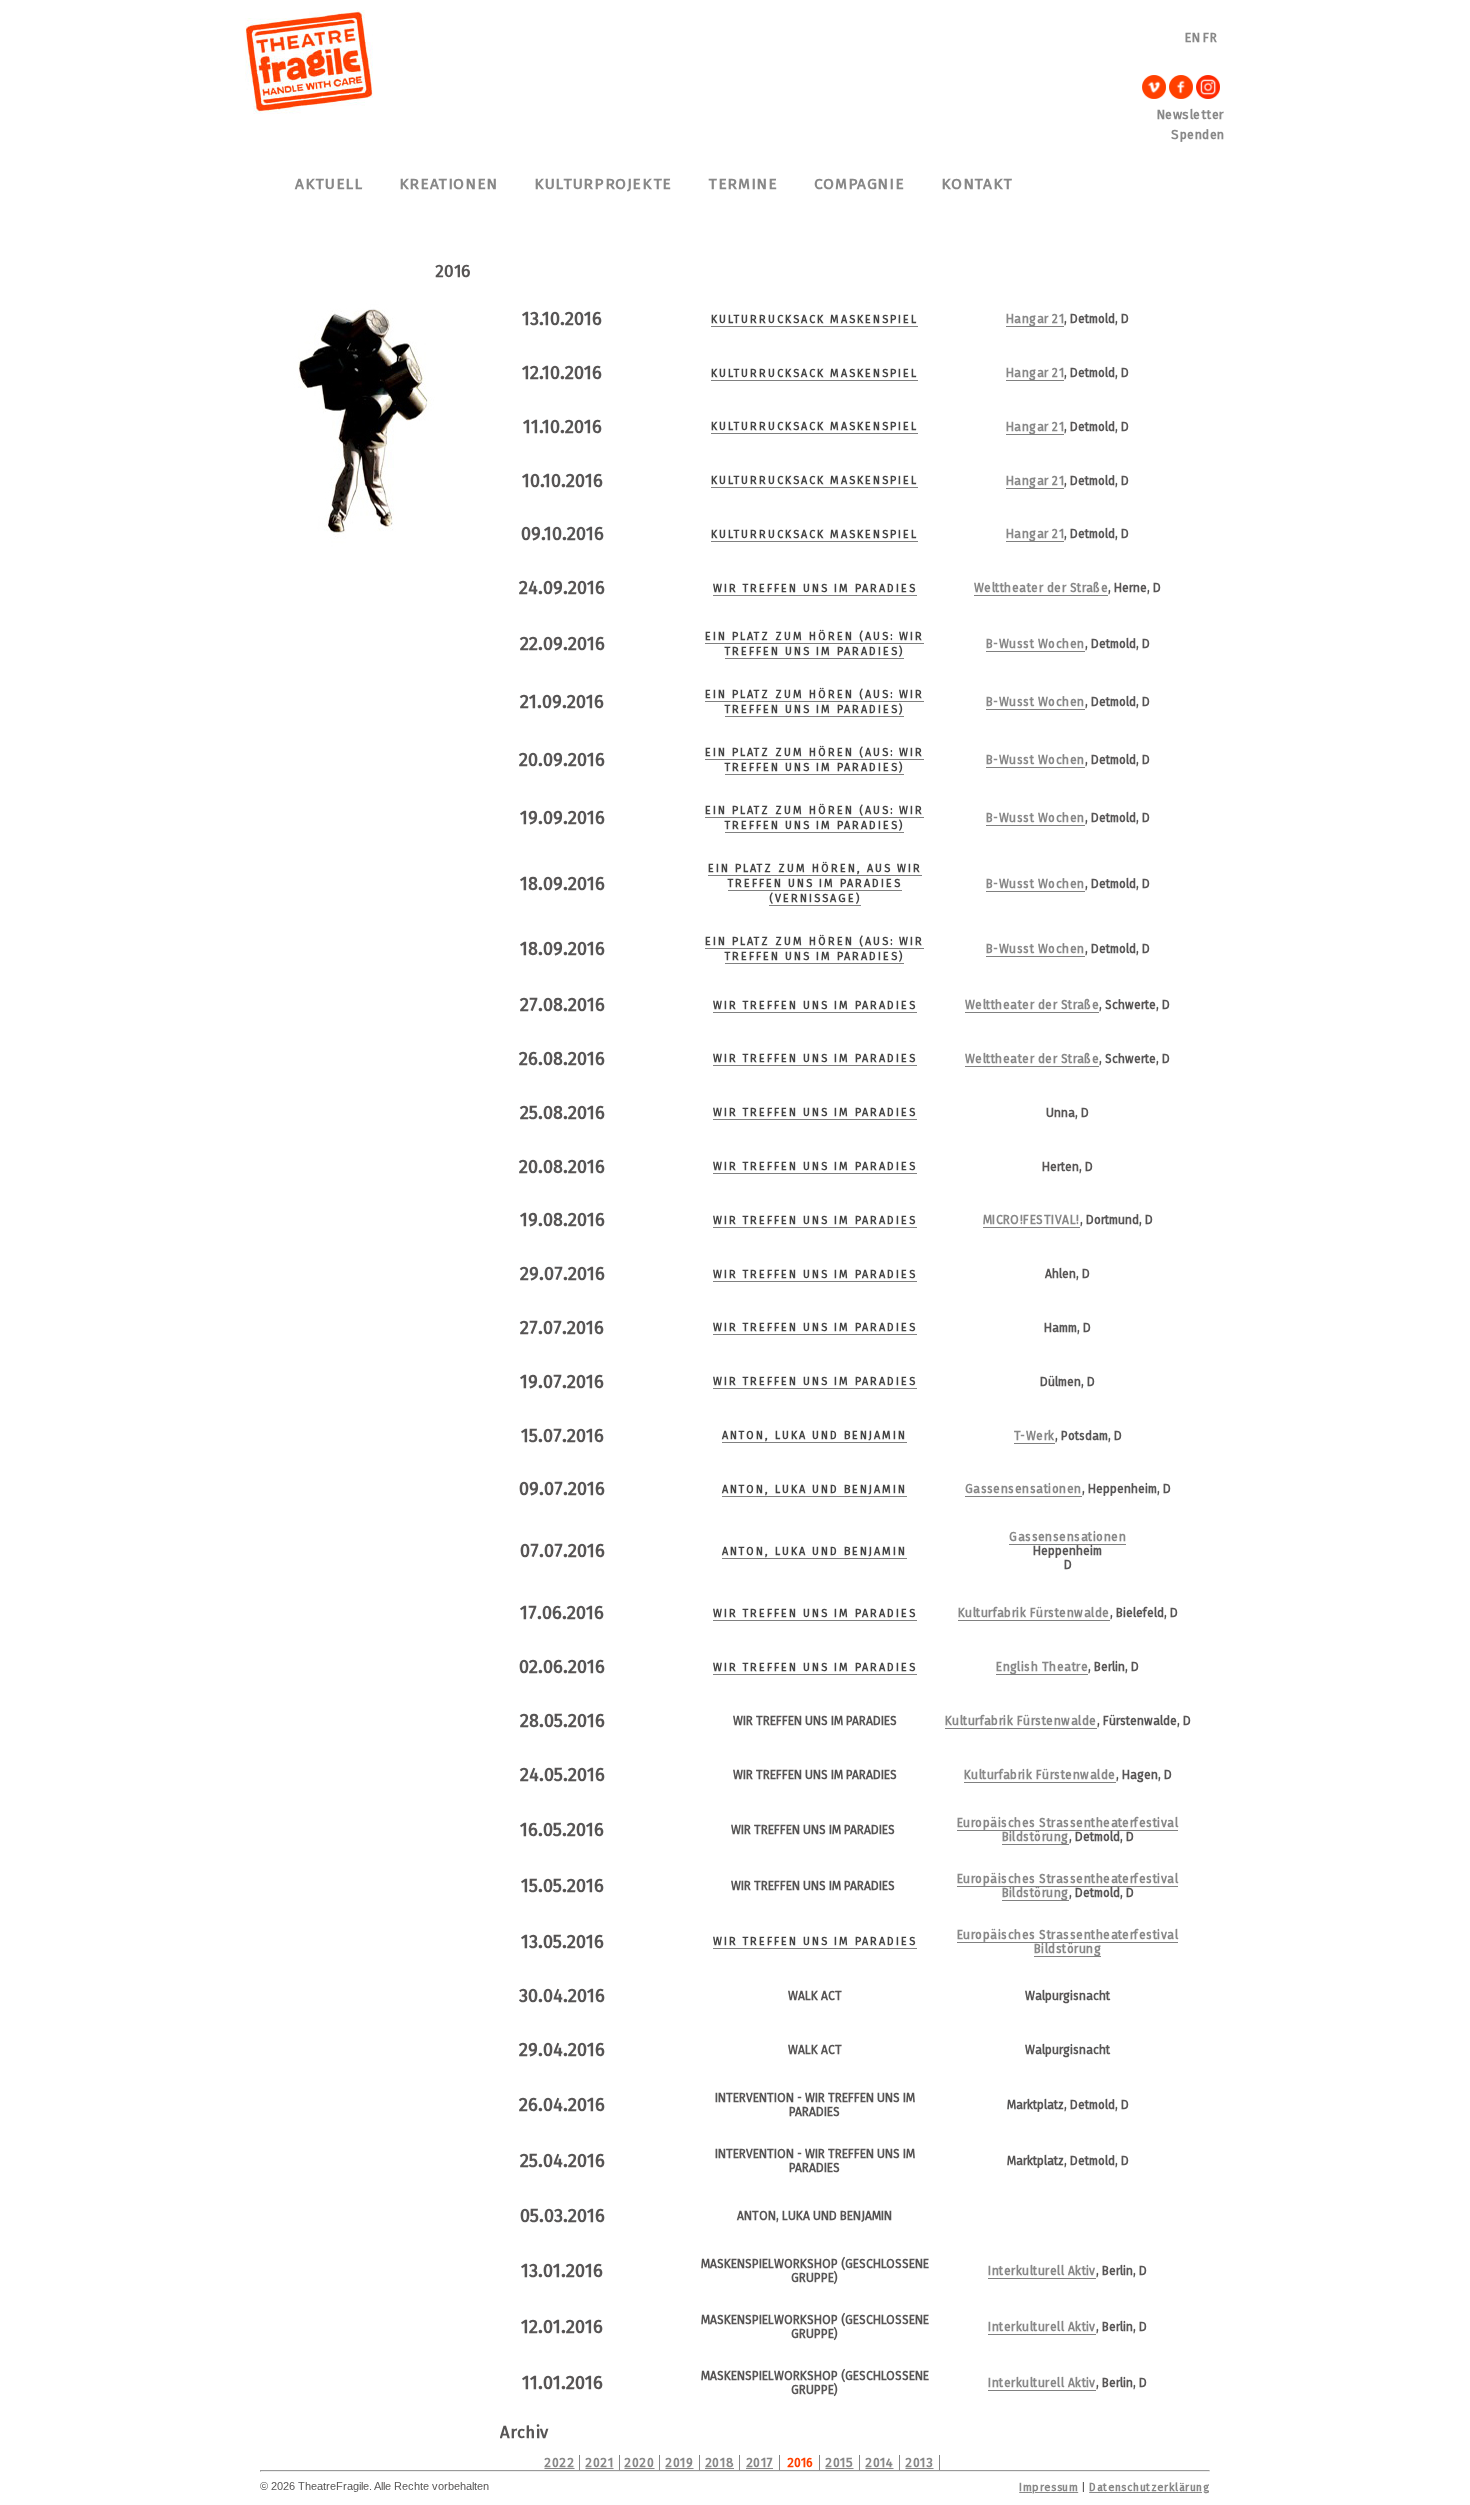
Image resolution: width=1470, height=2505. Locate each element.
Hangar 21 (1035, 319)
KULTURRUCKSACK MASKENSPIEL (814, 319)
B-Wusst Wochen (1035, 644)
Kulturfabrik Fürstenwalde (1034, 1613)
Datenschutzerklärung (1149, 2487)
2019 (679, 2462)
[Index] (310, 109)
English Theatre (1042, 1667)
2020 (639, 2462)
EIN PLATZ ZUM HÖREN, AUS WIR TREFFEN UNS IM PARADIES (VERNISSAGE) (815, 883)
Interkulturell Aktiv (1042, 2271)
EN (1192, 37)
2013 (919, 2462)
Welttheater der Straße (1041, 588)
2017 (759, 2462)
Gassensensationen (1023, 1489)
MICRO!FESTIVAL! (1031, 1220)
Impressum (1048, 2487)
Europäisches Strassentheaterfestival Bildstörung (1067, 1830)
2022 (559, 2462)
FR (1210, 37)
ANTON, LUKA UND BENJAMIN (814, 1435)
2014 (879, 2462)
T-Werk (1034, 1436)
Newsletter (1191, 114)
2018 (719, 2462)
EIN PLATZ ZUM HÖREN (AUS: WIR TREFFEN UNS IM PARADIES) (814, 644)
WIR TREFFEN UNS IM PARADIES (815, 588)
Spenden (1198, 134)
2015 (839, 2462)
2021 (599, 2462)
